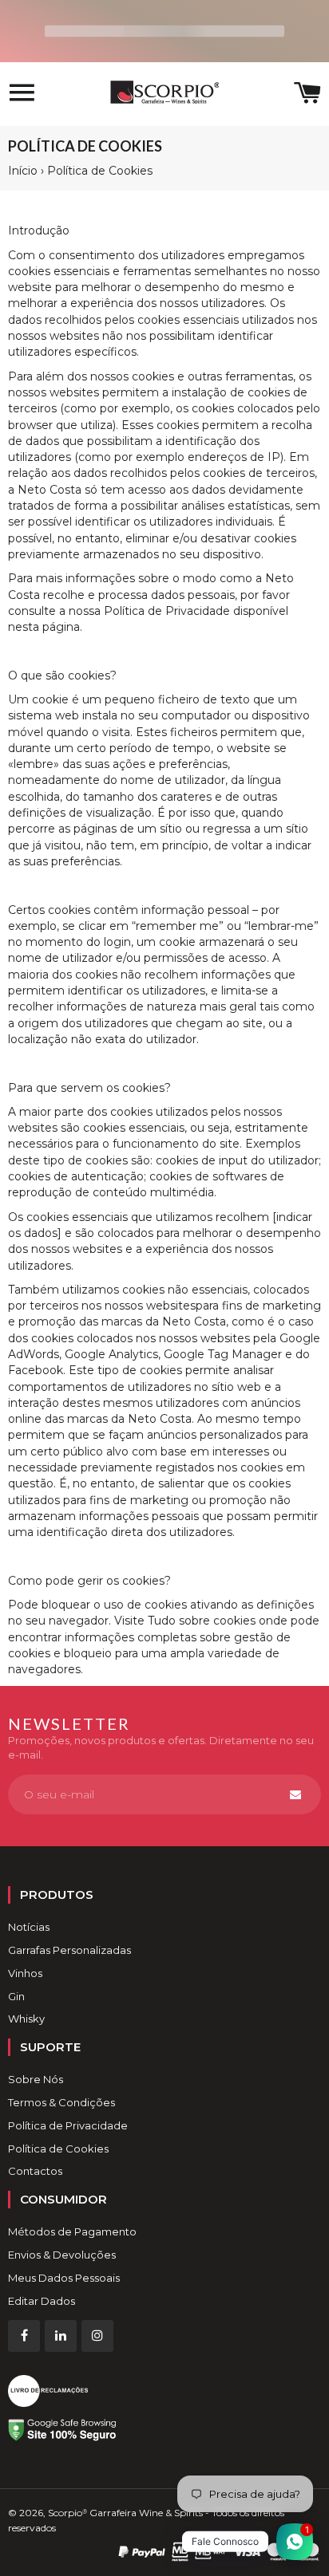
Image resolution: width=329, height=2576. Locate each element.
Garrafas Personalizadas (69, 1950)
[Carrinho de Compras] (307, 95)
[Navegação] (22, 95)
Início (23, 171)
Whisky (26, 2019)
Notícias (29, 1927)
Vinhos (25, 1973)
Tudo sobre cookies (202, 1621)
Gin (16, 1996)
